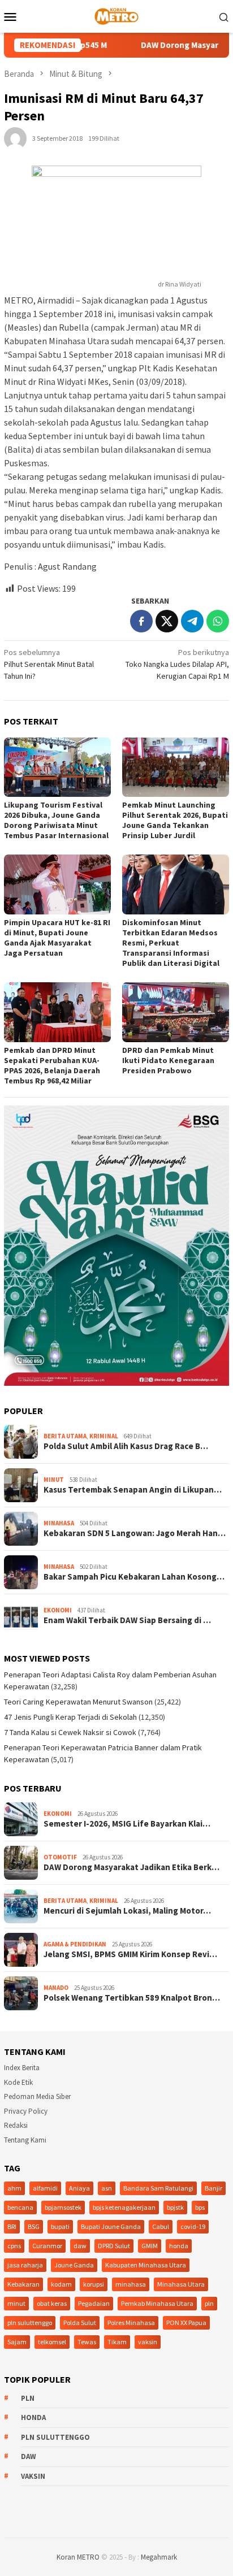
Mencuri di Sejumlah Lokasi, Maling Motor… (127, 1911)
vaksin (148, 2342)
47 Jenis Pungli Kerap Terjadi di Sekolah (70, 1717)
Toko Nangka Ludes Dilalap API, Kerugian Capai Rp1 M (177, 664)
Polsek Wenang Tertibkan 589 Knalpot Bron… (132, 1998)
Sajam (17, 2342)
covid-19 (193, 2226)
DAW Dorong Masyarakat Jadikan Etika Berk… (131, 1867)
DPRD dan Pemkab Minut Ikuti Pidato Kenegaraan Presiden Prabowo (168, 1060)
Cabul (161, 2226)
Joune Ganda (74, 2265)
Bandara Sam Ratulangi (158, 2188)
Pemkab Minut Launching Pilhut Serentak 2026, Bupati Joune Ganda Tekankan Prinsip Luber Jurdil (175, 820)
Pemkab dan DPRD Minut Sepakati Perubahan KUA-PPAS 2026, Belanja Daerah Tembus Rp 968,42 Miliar (52, 1065)
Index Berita (22, 2068)
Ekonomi (58, 1610)
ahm (14, 2188)
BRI (12, 2226)
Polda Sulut (80, 2323)
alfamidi (45, 2188)
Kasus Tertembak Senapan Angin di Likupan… (133, 1490)
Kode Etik (18, 2082)
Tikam (117, 2342)
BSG (34, 2226)
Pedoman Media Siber (37, 2096)
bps (200, 2207)
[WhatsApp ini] (218, 621)
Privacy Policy (26, 2111)
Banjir (213, 2188)
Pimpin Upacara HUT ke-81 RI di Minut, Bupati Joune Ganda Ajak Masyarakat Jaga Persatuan (57, 938)
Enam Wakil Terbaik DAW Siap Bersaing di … (127, 1620)
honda (179, 2246)
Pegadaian (94, 2303)
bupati (60, 2226)
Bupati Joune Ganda (111, 2226)
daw (80, 2246)
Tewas (87, 2342)
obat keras (52, 2303)
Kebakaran (23, 2284)
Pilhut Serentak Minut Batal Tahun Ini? (49, 664)
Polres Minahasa (131, 2323)
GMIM (150, 2246)
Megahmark (159, 2557)
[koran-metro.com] (116, 15)
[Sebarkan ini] (141, 621)
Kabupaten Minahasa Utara (146, 2265)
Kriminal (104, 1436)
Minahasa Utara (181, 2284)
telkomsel (52, 2342)
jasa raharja (25, 2265)
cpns (14, 2246)
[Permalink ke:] (15, 137)
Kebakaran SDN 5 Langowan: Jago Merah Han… (135, 1533)
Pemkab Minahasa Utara (157, 2303)
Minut (54, 1480)
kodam (61, 2284)
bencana (20, 2207)
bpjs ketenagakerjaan (124, 2207)
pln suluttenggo (30, 2323)
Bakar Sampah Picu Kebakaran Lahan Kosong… (134, 1577)
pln (209, 2303)
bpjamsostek (63, 2207)
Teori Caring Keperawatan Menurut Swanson (78, 1702)
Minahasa (59, 1523)
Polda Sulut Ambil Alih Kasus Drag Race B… (126, 1446)
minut (16, 2303)
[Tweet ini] (167, 621)
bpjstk (175, 2207)
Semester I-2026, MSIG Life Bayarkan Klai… (127, 1824)
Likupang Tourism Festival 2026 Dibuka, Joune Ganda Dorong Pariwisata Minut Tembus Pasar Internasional (56, 820)
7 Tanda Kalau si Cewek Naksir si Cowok (70, 1732)
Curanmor (47, 2246)
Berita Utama (65, 1436)
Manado (56, 1988)
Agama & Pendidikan (75, 1944)
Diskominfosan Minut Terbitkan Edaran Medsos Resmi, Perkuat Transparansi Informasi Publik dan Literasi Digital (171, 943)
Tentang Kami (25, 2140)
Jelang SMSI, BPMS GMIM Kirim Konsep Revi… (130, 1954)
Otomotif (60, 1857)
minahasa (131, 2284)
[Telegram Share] (192, 621)
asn (107, 2188)
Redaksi (16, 2125)
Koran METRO (78, 2557)
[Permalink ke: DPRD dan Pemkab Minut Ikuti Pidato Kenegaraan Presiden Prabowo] (176, 1012)
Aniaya (79, 2188)
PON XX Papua (186, 2323)
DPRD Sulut (114, 2246)
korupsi (94, 2284)
